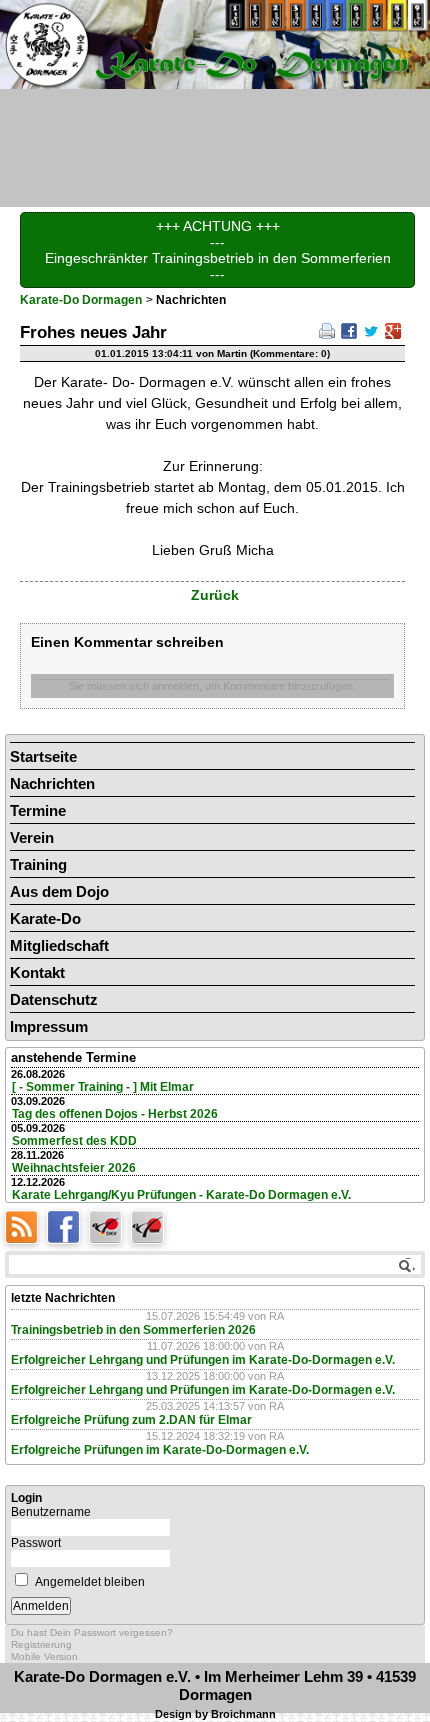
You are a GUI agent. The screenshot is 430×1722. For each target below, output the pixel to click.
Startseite (43, 756)
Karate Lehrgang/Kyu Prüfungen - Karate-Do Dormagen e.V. (181, 1195)
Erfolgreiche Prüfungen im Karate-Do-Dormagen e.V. (160, 1450)
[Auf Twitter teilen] (371, 330)
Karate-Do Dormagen (81, 300)
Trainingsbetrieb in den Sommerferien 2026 (133, 1330)
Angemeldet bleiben (90, 1582)
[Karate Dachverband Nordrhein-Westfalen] (150, 1225)
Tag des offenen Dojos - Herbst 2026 (115, 1114)
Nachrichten (52, 783)
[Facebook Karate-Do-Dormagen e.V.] (68, 1225)
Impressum (49, 1026)
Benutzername (51, 1512)
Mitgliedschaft (59, 945)
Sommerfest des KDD (74, 1141)
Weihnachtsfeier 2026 (74, 1168)
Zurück (215, 595)
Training (38, 864)
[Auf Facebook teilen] (349, 330)
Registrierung (41, 1644)
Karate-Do (45, 918)
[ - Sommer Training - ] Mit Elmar (103, 1087)
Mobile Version (44, 1656)
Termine (38, 810)
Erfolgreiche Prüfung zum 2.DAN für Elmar (131, 1420)
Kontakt (37, 972)
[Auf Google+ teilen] (393, 330)
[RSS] (26, 1225)
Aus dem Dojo (59, 891)
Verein (32, 837)
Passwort (36, 1543)
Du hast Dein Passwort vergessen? (92, 1632)
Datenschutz (54, 999)
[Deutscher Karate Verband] (110, 1225)
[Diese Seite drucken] (327, 330)
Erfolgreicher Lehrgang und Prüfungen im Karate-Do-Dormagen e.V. (203, 1360)
